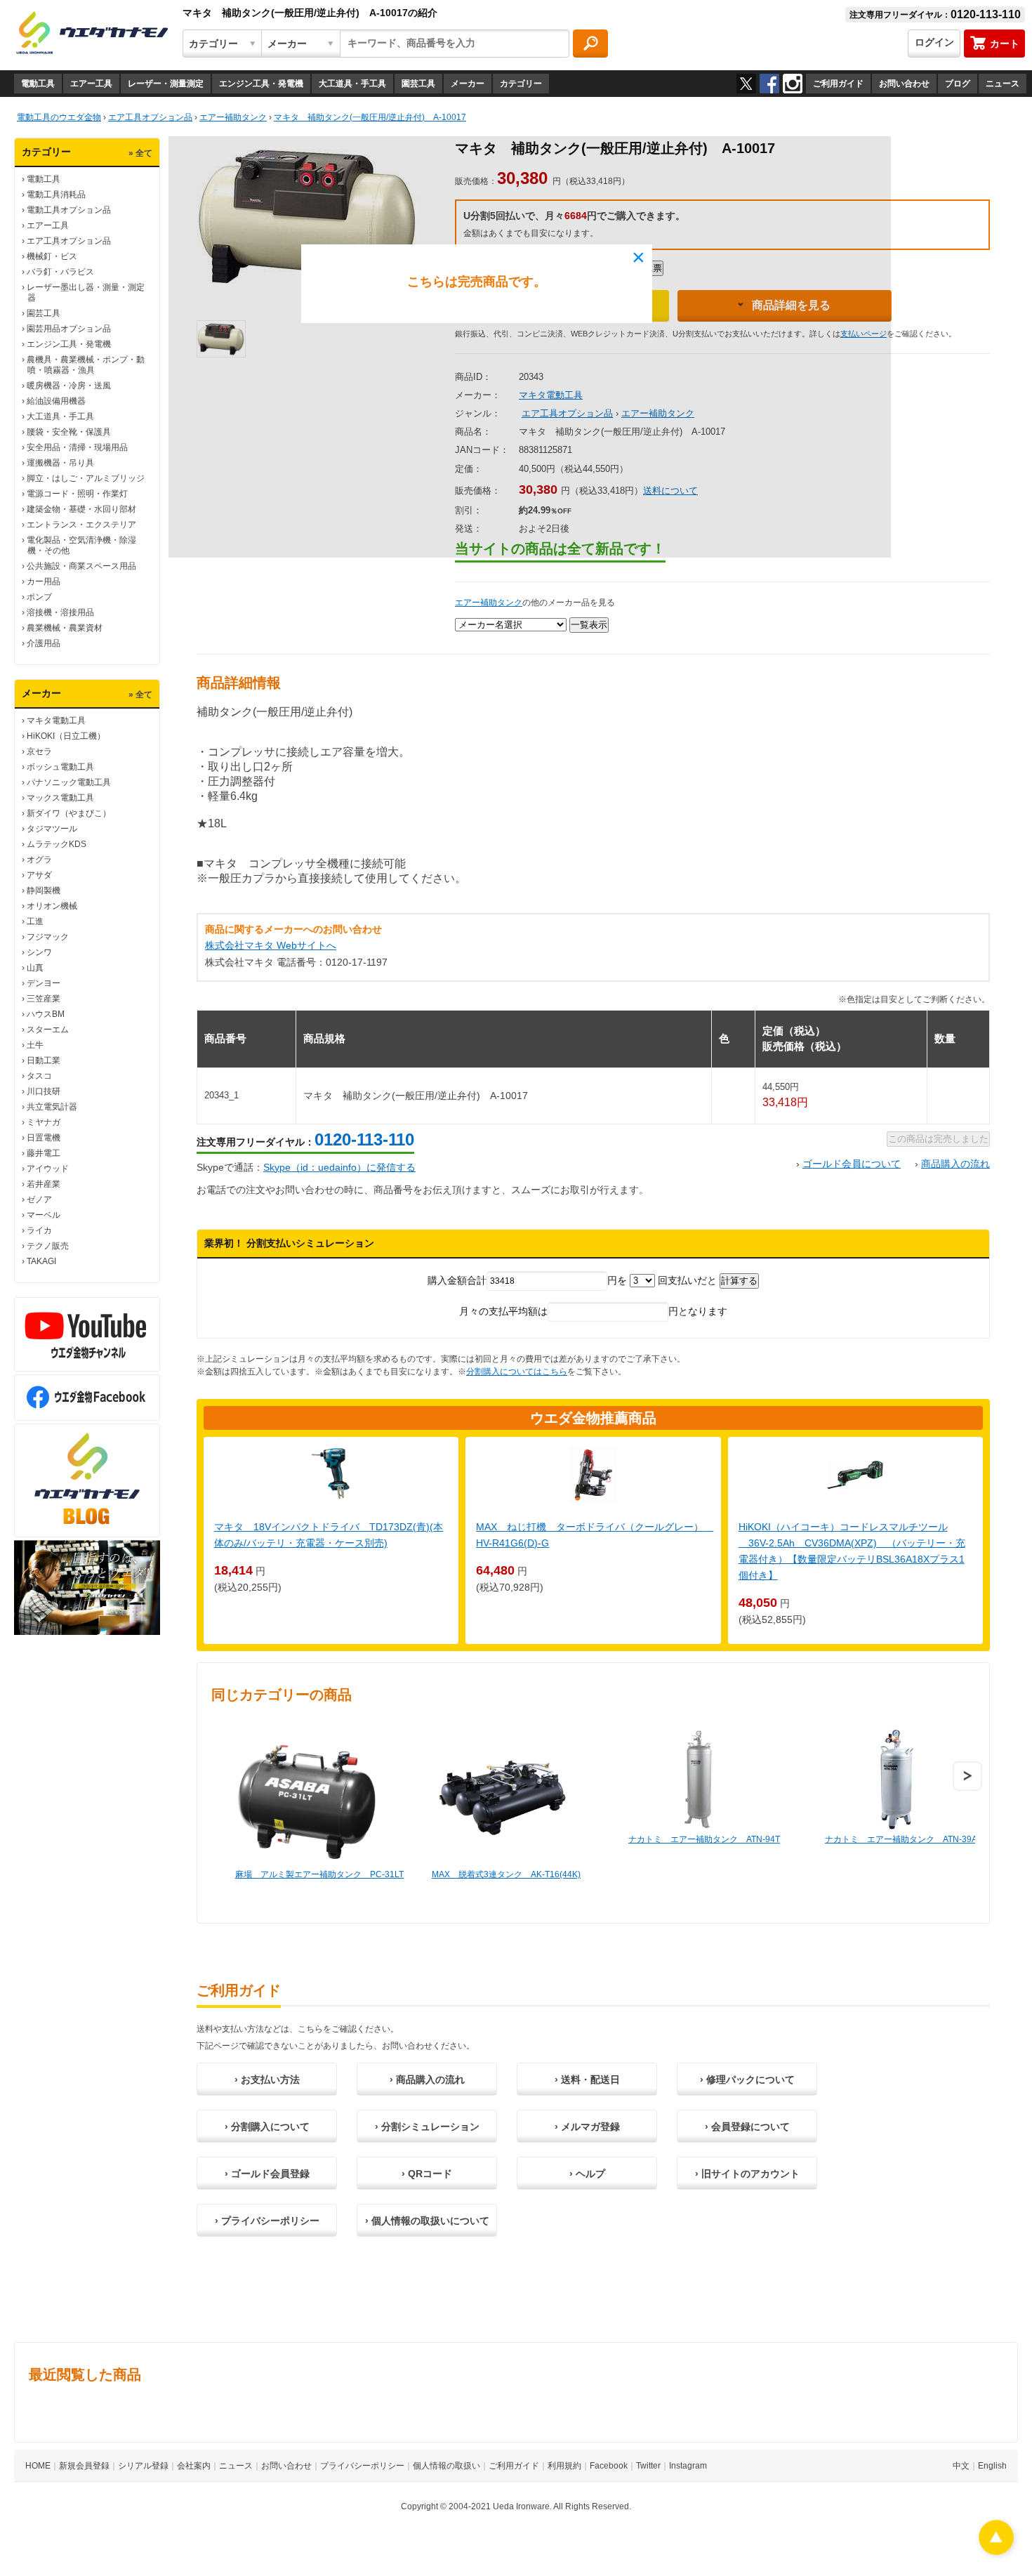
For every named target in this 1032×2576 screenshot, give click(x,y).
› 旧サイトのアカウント (747, 2174)
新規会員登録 (84, 2466)
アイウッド (48, 1169)
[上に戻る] (996, 2551)
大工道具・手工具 (352, 84)
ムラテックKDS (57, 844)
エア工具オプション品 (69, 241)
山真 (35, 968)
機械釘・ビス (52, 256)
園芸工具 (418, 84)
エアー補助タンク (489, 603)
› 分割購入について (267, 2127)
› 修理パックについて (747, 2079)
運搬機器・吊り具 (60, 463)
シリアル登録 (143, 2466)
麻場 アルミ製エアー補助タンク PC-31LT (319, 1874)
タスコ (39, 1076)
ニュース (1003, 84)
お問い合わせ (904, 84)
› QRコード (427, 2174)
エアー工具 (91, 84)
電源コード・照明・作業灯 (77, 494)
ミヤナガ (44, 1122)
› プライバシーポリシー (267, 2221)
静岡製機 (44, 891)
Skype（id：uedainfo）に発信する (339, 1167)
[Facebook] (769, 84)
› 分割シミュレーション (427, 2127)
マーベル (44, 1215)
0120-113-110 (364, 1139)
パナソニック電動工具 (69, 782)
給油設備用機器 (56, 401)
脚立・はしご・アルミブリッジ (86, 478)
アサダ (39, 875)
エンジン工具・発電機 (261, 84)
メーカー (468, 84)
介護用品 (44, 643)
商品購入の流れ (955, 1164)
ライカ (39, 1230)
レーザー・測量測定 (166, 84)
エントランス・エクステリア (81, 525)
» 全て (140, 153)
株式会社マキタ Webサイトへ (271, 945)
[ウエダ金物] (92, 34)
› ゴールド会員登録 (267, 2174)
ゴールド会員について (852, 1164)
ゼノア (39, 1200)
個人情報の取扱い (446, 2466)
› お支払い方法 (267, 2079)
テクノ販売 (48, 1246)
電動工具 (38, 84)
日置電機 (44, 1138)
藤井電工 (44, 1153)
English (992, 2466)
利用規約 (564, 2466)
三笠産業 (44, 999)
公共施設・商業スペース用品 (81, 566)
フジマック (48, 937)
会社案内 (194, 2466)
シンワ (39, 952)
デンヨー (44, 983)
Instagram (688, 2466)
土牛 (35, 1045)
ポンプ (39, 597)
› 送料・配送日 (587, 2079)
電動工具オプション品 (69, 210)
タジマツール (52, 829)
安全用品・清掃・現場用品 (77, 447)
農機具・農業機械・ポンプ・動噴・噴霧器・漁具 (86, 365)
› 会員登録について (747, 2127)
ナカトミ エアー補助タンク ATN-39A (901, 1839)
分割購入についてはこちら (517, 1372)
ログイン (934, 42)
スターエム (48, 1030)
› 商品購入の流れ (427, 2079)
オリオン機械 (52, 906)
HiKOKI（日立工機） (66, 736)
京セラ (39, 751)
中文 (961, 2466)
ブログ (958, 84)
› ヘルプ (587, 2174)
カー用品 (44, 581)
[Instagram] (793, 84)
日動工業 (44, 1060)
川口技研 (44, 1091)
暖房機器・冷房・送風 (69, 386)
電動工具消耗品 (56, 195)
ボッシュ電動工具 (60, 767)
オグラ (39, 860)
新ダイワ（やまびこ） (69, 813)
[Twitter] (746, 84)
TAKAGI (41, 1261)
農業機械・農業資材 (65, 628)
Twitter (648, 2466)
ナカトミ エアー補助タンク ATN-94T (704, 1839)
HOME (38, 2466)
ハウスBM (46, 1014)
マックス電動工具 (60, 798)
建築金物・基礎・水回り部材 (81, 509)
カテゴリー (521, 84)
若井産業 (44, 1184)
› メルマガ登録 (587, 2127)
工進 (35, 921)
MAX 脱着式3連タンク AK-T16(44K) (506, 1874)
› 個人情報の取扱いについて (427, 2221)
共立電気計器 (52, 1107)
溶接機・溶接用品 (60, 612)
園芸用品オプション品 (69, 329)
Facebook (609, 2466)
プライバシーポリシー (362, 2466)
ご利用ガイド (838, 84)
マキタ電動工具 (56, 721)
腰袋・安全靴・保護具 (69, 432)
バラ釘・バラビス (60, 272)
